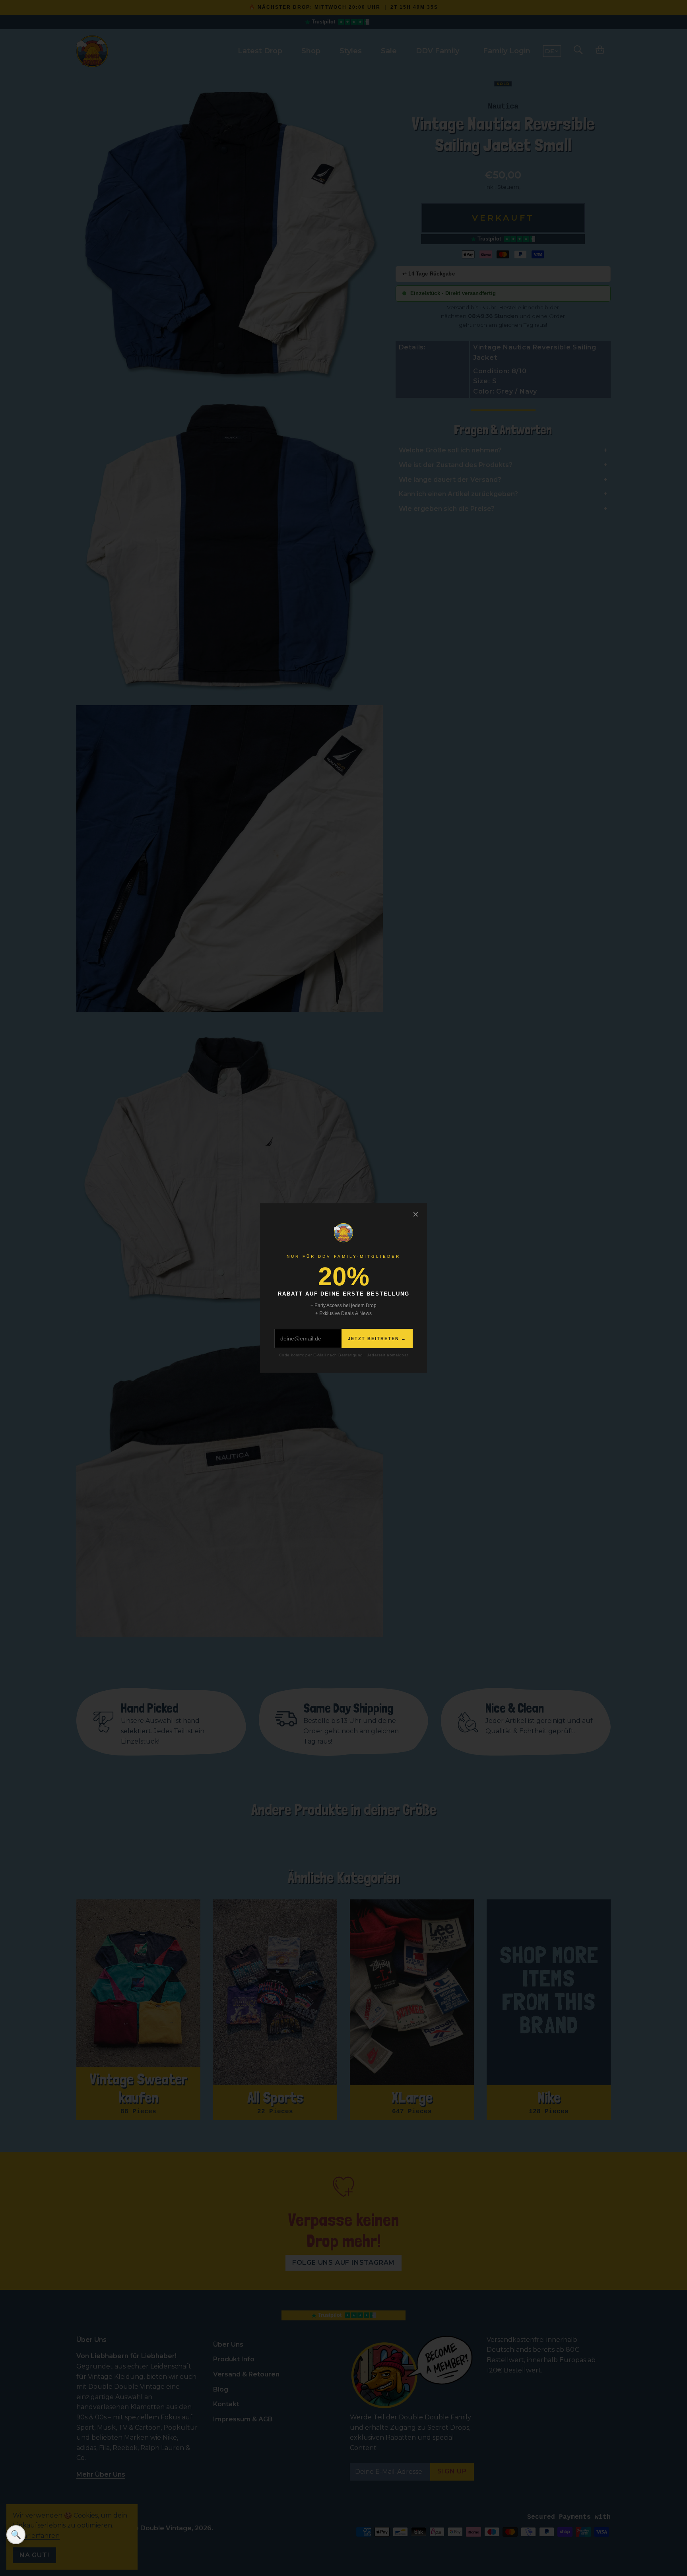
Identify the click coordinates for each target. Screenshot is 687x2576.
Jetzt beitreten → (377, 1338)
